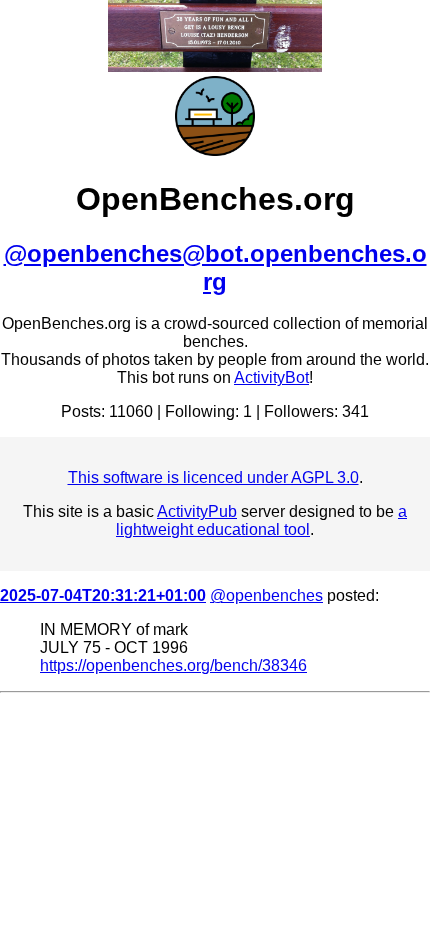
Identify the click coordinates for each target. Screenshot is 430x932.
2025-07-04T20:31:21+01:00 (103, 595)
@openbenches (266, 595)
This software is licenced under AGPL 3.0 (213, 477)
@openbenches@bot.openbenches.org (215, 267)
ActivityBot (271, 377)
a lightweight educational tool (261, 520)
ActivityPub (197, 511)
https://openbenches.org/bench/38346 (173, 665)
